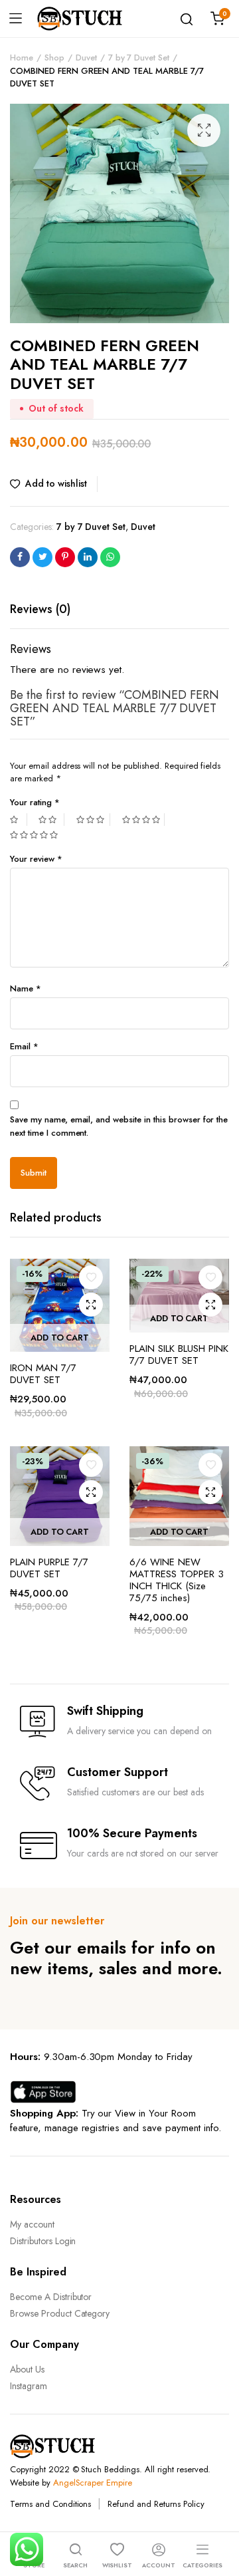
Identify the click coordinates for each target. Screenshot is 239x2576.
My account (32, 2224)
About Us (27, 2369)
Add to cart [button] (60, 1338)
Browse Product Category (60, 2313)
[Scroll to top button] (218, 2513)
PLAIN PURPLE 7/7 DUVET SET (49, 1568)
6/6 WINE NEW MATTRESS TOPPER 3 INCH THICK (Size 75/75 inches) (177, 1580)
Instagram (29, 2386)
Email (24, 1046)
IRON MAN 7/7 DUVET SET (43, 1374)
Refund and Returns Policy (156, 2504)
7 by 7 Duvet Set (139, 58)
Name (26, 988)
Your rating (35, 802)
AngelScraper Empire (93, 2483)
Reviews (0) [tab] (40, 609)
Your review (36, 859)
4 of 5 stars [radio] (143, 820)
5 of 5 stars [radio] (36, 835)
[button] (204, 130)
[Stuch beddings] (85, 19)
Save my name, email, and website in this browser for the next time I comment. (119, 1126)
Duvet (86, 58)
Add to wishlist (56, 483)
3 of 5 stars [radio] (93, 820)
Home (22, 58)
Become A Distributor (51, 2297)
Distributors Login (43, 2241)
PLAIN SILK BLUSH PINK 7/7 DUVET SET (179, 1354)
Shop (54, 58)
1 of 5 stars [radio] (19, 820)
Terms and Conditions (50, 2504)
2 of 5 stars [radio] (51, 820)
